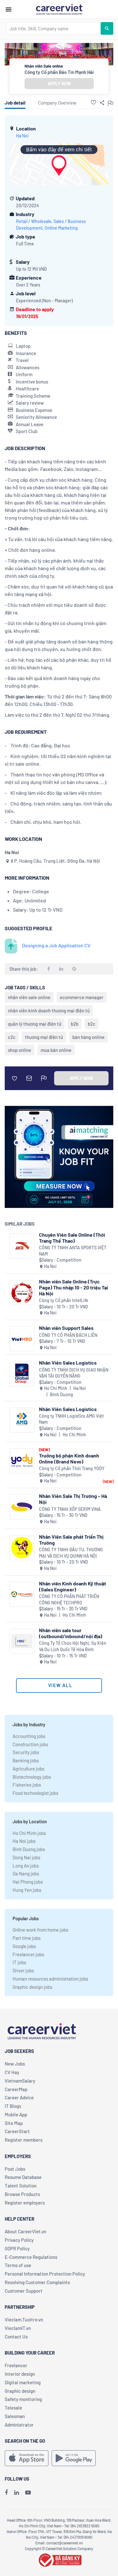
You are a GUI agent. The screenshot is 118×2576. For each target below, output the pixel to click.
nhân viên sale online (29, 997)
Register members (24, 2140)
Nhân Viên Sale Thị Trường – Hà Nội (73, 1499)
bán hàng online (88, 1037)
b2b (75, 1024)
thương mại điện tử (44, 1037)
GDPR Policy (17, 2248)
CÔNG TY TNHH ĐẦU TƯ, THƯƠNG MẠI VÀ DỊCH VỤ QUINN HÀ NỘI (71, 1553)
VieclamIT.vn (18, 2328)
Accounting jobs (29, 1736)
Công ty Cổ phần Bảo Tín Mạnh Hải (59, 72)
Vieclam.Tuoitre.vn (24, 2320)
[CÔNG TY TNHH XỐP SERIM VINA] (22, 1507)
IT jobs (19, 1962)
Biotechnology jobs (32, 1777)
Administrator (19, 2425)
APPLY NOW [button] (59, 84)
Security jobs (26, 1752)
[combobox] (53, 28)
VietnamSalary (20, 2081)
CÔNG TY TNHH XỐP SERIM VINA (70, 1509)
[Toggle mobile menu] (8, 9)
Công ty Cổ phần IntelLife (64, 1300)
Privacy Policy (19, 2240)
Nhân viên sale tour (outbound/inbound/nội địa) (71, 1633)
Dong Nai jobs (26, 1857)
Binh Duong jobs (29, 1849)
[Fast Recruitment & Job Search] (59, 9)
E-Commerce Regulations (31, 2257)
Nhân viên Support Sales (66, 1328)
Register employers (25, 2203)
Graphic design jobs (32, 1987)
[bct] (59, 2559)
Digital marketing (23, 2382)
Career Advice (19, 2097)
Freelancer (16, 2365)
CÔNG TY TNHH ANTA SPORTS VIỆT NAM (73, 1251)
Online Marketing (61, 228)
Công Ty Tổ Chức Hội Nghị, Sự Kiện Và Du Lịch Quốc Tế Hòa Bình (73, 1646)
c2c (12, 1037)
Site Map (14, 2123)
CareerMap (16, 2089)
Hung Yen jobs (27, 1890)
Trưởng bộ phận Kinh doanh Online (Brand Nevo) (69, 1458)
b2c (92, 1024)
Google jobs (24, 1946)
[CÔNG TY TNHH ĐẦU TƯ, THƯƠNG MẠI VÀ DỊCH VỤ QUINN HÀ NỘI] (22, 1548)
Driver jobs (23, 1970)
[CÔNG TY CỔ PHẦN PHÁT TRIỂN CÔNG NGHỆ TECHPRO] (22, 1594)
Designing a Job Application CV (56, 945)
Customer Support (24, 2291)
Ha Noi (22, 136)
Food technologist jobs (35, 1793)
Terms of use (18, 2265)
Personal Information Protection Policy (45, 2274)
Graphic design (20, 2391)
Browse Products (22, 2194)
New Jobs (15, 2064)
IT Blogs (13, 2106)
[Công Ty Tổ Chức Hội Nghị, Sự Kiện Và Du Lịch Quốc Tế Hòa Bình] (22, 1641)
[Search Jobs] (107, 28)
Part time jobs (27, 1938)
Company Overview (57, 103)
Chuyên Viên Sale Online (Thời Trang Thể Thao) (72, 1238)
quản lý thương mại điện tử (35, 1024)
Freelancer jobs (28, 1954)
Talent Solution (21, 2186)
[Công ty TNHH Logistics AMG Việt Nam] (22, 1420)
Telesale (13, 2408)
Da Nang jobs (26, 1873)
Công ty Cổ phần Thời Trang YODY (72, 1468)
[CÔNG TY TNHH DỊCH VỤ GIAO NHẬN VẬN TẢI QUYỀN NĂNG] (22, 1374)
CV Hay (12, 2072)
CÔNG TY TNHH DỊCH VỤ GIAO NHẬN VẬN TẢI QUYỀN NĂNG (74, 1373)
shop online (20, 1050)
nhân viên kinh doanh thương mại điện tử (49, 1010)
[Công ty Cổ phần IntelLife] (22, 1292)
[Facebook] (6, 2492)
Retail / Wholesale (34, 221)
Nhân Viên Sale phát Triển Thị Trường (71, 1540)
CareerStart (17, 2131)
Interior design (20, 2374)
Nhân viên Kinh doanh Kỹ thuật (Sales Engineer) (73, 1586)
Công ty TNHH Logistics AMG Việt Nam (71, 1419)
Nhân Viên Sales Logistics (68, 1363)
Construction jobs (30, 1744)
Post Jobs (15, 2169)
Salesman (15, 2416)
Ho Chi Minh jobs (29, 1833)
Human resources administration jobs (50, 1979)
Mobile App (16, 2114)
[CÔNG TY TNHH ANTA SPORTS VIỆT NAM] (22, 1246)
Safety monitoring (23, 2399)
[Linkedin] (17, 2492)
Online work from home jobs (40, 1930)
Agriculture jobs (28, 1769)
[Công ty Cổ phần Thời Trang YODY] (22, 1461)
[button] (93, 102)
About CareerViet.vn (25, 2231)
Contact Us (16, 2337)
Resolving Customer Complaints (37, 2282)
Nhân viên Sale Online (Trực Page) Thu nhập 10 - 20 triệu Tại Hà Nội (73, 1287)
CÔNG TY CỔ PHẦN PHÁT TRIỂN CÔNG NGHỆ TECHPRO (69, 1599)
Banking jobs (26, 1760)
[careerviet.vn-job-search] (27, 2458)
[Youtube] (28, 2492)
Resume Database (23, 2177)
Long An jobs (26, 1866)
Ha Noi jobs (24, 1841)
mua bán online (56, 1050)
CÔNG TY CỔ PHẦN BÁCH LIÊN (68, 1335)
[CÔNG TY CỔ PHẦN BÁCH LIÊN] (22, 1339)
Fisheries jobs (27, 1785)
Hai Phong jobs (28, 1882)
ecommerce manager (82, 997)
